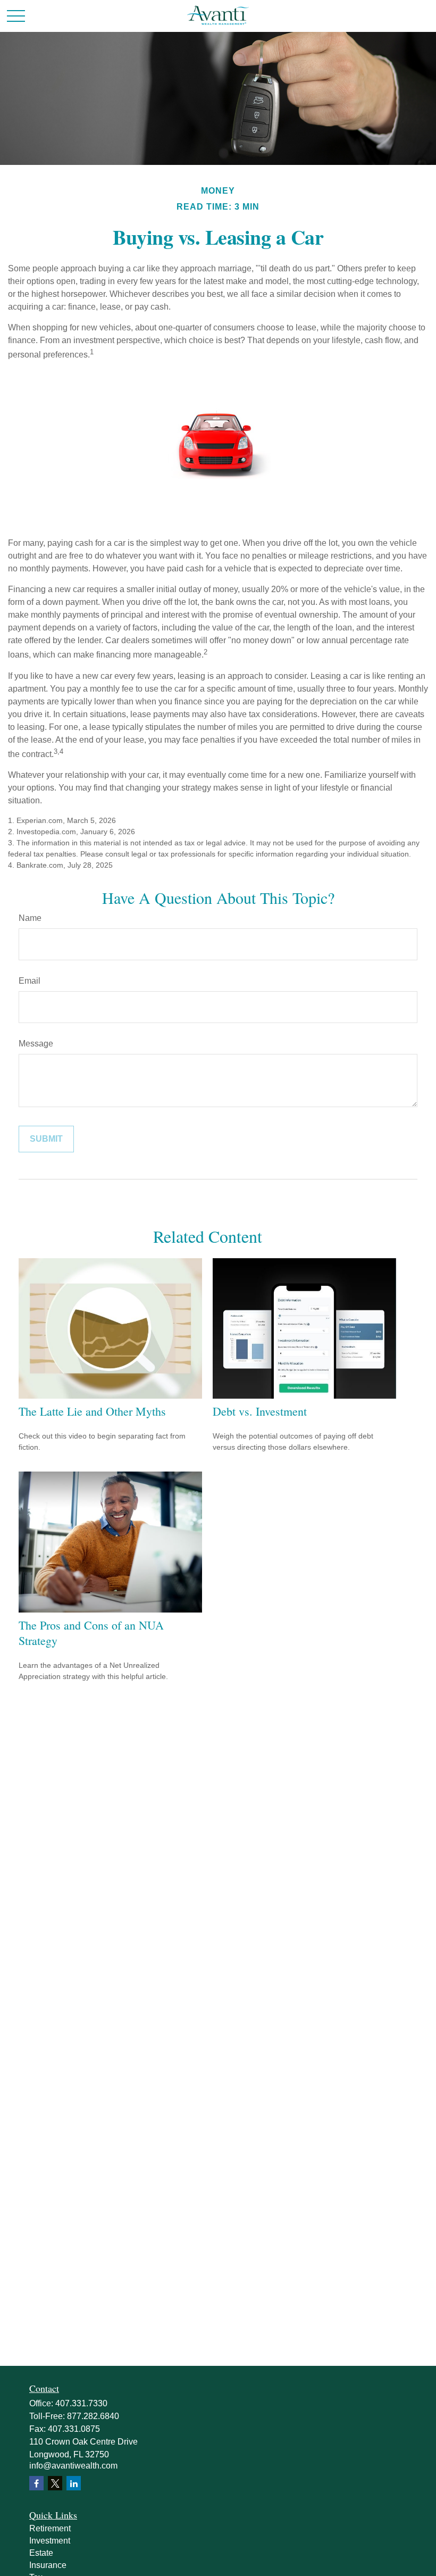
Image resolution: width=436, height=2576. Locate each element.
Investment (50, 2541)
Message (36, 1044)
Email (30, 981)
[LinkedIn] (74, 2483)
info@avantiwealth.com (73, 2466)
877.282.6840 (93, 2416)
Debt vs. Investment (260, 1411)
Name (30, 918)
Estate (41, 2553)
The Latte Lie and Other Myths (92, 1411)
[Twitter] (55, 2483)
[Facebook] (36, 2483)
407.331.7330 (81, 2403)
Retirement (50, 2528)
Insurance (48, 2565)
